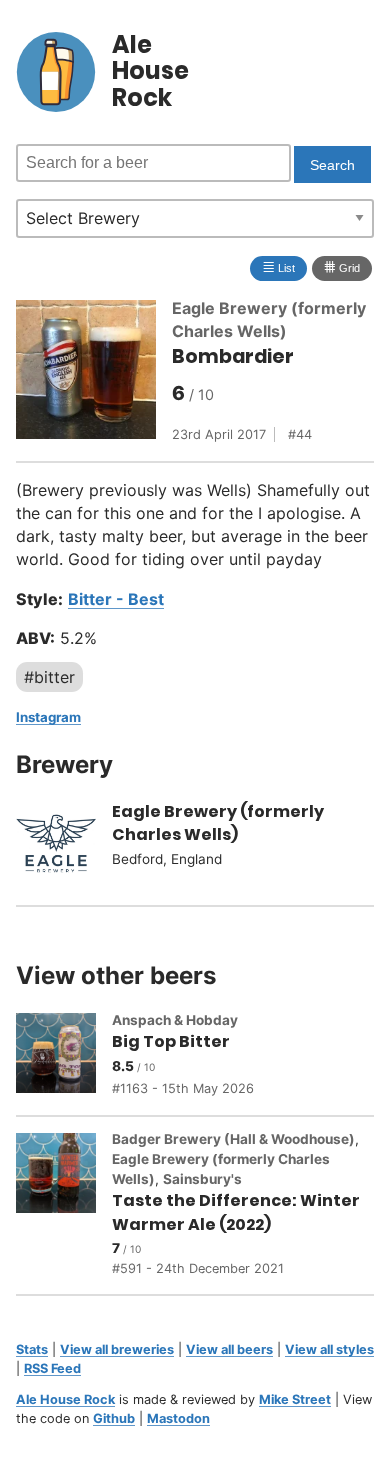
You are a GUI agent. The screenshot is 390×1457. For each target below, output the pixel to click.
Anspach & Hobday (175, 1020)
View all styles (329, 1349)
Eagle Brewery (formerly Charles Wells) (218, 823)
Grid (342, 266)
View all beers (229, 1349)
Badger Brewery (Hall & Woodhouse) (233, 1139)
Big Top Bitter (171, 1041)
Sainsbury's (202, 1179)
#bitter (49, 677)
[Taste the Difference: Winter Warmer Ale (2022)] (64, 1205)
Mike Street (295, 1399)
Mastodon (178, 1418)
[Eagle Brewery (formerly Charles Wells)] (64, 846)
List (278, 266)
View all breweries (117, 1349)
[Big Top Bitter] (64, 1056)
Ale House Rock (65, 1399)
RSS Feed (52, 1368)
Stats (32, 1349)
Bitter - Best (116, 599)
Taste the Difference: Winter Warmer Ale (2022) (236, 1212)
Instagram (48, 717)
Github (114, 1418)
